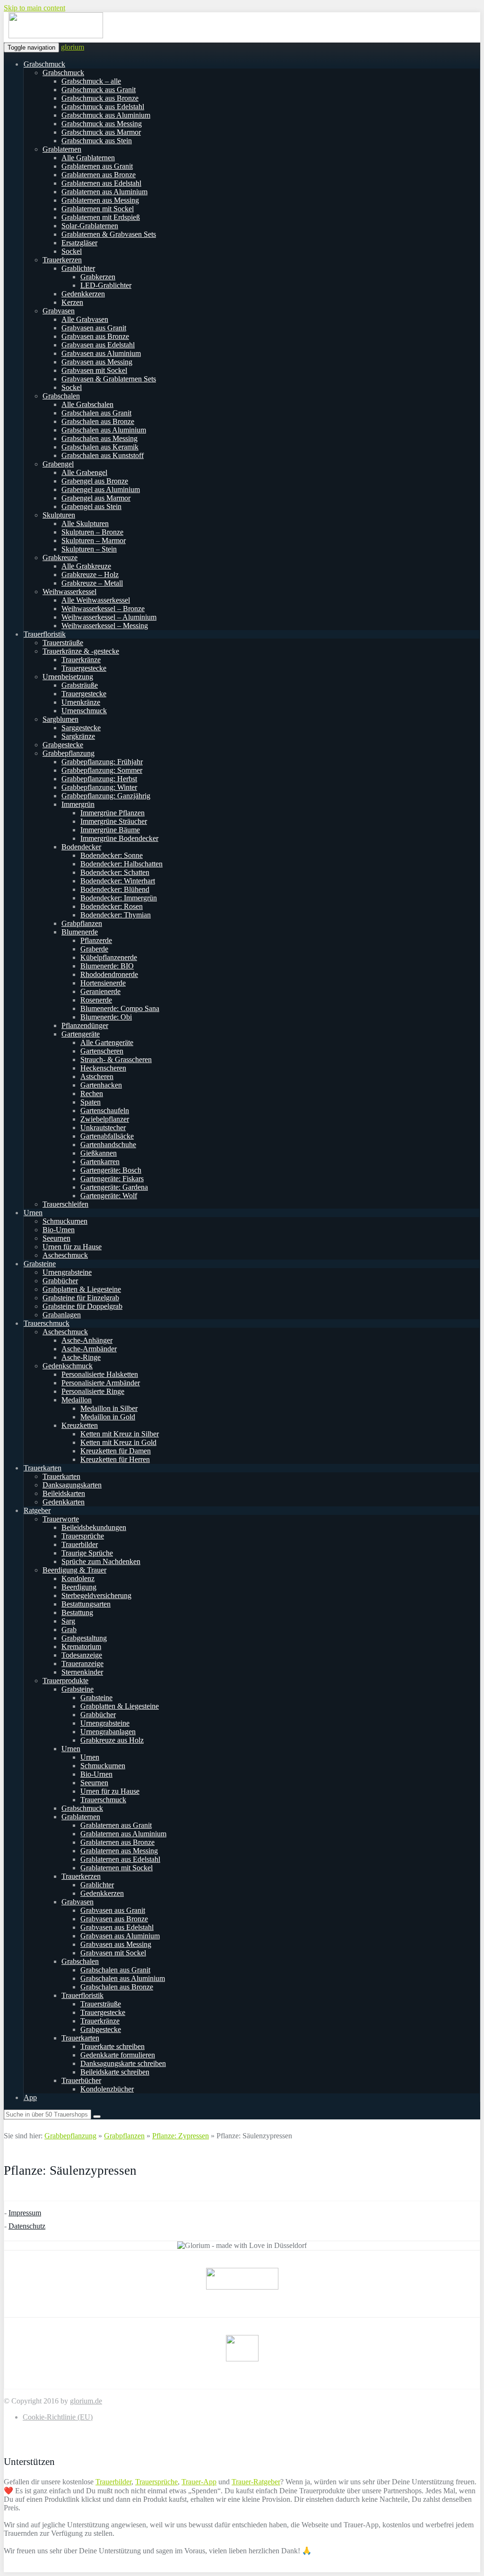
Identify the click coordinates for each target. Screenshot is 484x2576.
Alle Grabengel (84, 472)
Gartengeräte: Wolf (109, 1196)
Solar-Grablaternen (90, 226)
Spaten (91, 1102)
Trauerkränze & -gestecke (81, 651)
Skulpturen (59, 515)
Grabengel (58, 464)
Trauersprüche (83, 1536)
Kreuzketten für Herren (115, 1459)
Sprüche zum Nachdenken (101, 1561)
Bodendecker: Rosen (112, 906)
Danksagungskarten (72, 1485)
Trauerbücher (81, 2080)
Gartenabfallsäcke (107, 1136)
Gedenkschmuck (68, 1366)
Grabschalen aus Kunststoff (103, 455)
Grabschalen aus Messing (99, 438)
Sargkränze (78, 736)
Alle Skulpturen (85, 523)
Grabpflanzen (82, 923)
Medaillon (77, 1400)
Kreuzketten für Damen (116, 1451)
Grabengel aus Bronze (95, 481)
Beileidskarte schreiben (115, 2072)
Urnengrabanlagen (108, 1732)
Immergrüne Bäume (110, 830)
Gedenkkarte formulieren (118, 2055)
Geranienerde (100, 991)
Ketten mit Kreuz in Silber (120, 1434)
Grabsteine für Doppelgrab (82, 1306)
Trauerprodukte (65, 1681)
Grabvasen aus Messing (97, 362)
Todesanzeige (82, 1655)
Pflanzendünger (85, 1025)
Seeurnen (56, 1238)
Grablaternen (62, 149)
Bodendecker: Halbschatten (121, 864)
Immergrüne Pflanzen (112, 813)
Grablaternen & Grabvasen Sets (109, 234)
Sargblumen (60, 719)
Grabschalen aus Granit (96, 413)
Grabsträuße (80, 685)
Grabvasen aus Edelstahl (98, 345)
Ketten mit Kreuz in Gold (118, 1442)
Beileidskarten (64, 1493)
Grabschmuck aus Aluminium (106, 115)
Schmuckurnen (65, 1221)
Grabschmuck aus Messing (102, 124)
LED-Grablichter (106, 285)
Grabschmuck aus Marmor (101, 132)
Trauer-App (199, 2482)
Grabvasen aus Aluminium (101, 353)
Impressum (25, 2213)
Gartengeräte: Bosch (111, 1170)
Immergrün (78, 804)
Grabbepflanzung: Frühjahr (102, 762)
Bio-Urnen (59, 1230)
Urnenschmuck (84, 711)
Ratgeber (37, 1510)
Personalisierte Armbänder (101, 1383)
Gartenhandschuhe (108, 1145)
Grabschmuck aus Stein (97, 141)
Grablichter (78, 268)
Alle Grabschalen (87, 404)
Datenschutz (27, 2226)
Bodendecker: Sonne (112, 855)
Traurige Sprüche (87, 1553)
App (30, 2097)
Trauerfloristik (45, 634)
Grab (69, 1629)
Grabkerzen (98, 277)
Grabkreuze (60, 558)
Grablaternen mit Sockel (98, 209)
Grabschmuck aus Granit (99, 90)
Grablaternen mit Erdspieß (101, 217)
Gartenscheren (102, 1051)
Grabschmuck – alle (91, 81)
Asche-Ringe (81, 1357)
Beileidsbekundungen (94, 1527)
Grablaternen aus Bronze (99, 175)
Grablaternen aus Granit (97, 166)
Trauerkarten (43, 1468)
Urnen (33, 1213)
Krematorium (81, 1647)
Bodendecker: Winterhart (118, 881)
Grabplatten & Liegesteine (82, 1289)
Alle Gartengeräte (107, 1042)
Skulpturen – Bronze (92, 532)
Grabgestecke (63, 745)
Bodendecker (81, 847)
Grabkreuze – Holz (90, 575)
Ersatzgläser (79, 243)
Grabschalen (61, 396)
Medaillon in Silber (109, 1408)
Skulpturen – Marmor (94, 540)
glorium (73, 47)
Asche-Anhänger (87, 1340)
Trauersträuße (63, 643)
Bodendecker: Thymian (116, 915)
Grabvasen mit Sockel (94, 370)
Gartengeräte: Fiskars (112, 1179)
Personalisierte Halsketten (100, 1374)
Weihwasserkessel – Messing (105, 626)
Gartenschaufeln (105, 1111)
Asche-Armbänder (89, 1349)
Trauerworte (61, 1519)
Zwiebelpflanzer (105, 1119)
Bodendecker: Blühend (115, 889)
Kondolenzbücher (107, 2089)
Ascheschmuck (65, 1255)
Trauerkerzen (62, 260)
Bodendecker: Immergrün (119, 898)
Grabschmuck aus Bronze (100, 98)
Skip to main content (35, 8)
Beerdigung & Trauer (74, 1570)
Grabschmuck (44, 64)
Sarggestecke (81, 728)
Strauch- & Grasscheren (116, 1059)
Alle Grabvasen (85, 319)
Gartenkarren (100, 1162)
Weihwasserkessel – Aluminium (109, 617)
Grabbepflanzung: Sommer (102, 770)
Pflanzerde (96, 940)
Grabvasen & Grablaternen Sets (109, 379)
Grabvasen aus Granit (94, 328)
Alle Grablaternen (88, 158)
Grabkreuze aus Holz (112, 1740)
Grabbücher (60, 1281)
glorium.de (86, 2401)
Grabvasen (59, 311)
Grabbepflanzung (69, 753)
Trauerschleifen (65, 1204)
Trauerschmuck (47, 1323)
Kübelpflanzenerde (109, 957)
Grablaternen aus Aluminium (104, 192)
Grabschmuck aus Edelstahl (103, 107)
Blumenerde (80, 932)
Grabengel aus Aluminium (101, 489)
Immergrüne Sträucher (114, 821)
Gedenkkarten (64, 1502)
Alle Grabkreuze (86, 566)
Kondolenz (78, 1578)
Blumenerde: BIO (107, 966)
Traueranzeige (82, 1664)
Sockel (72, 251)
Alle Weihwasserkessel (96, 600)
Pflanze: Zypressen (181, 2136)
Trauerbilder (80, 1544)
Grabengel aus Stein (91, 506)
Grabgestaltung (84, 1638)
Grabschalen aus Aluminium (104, 430)
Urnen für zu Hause (72, 1247)
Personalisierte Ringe (93, 1391)
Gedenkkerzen (83, 294)
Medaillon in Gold (108, 1417)
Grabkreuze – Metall (92, 583)
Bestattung (77, 1612)
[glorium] (56, 36)
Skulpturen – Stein (89, 549)
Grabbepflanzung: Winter (99, 787)
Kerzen (72, 302)
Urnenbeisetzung (68, 677)
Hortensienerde (103, 983)
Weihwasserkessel (69, 592)
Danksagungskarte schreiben (123, 2063)
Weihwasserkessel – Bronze (103, 609)
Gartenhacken (101, 1085)
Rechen (92, 1094)
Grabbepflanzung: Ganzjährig (106, 796)
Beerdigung (79, 1587)
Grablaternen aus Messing (100, 200)
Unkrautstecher (103, 1128)
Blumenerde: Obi (106, 1017)
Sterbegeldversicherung (96, 1595)
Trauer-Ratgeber (256, 2482)
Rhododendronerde (109, 974)
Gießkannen (99, 1153)
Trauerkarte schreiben (112, 2046)
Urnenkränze (81, 702)
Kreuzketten (80, 1425)
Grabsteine (40, 1264)
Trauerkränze (81, 660)
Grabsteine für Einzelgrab (81, 1298)
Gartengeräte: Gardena (114, 1187)
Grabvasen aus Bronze (95, 336)
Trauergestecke (84, 668)
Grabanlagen (62, 1315)
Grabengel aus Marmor (96, 498)
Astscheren (97, 1076)
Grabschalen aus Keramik (100, 447)
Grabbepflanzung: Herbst (99, 779)
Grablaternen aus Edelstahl (101, 183)
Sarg (68, 1621)
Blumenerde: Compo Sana (120, 1008)
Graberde (94, 949)
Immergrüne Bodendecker (119, 838)
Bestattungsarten (86, 1604)
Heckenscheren (103, 1068)
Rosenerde (96, 1000)
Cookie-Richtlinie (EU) (58, 2417)
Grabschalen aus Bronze (98, 421)
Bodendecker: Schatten (115, 872)
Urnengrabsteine (67, 1272)
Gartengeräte (81, 1034)
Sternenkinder (82, 1672)
